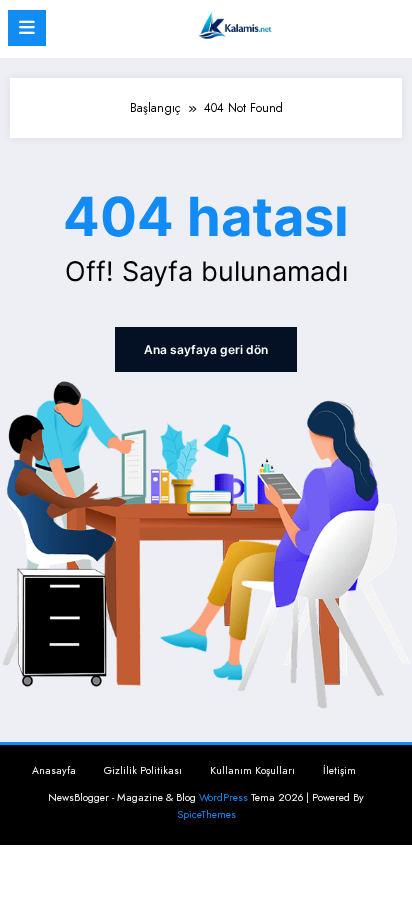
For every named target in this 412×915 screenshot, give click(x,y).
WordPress (223, 797)
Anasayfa (54, 770)
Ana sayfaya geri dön (206, 349)
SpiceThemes (206, 814)
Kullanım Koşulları (252, 770)
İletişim (339, 770)
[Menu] (27, 28)
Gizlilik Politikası (143, 770)
